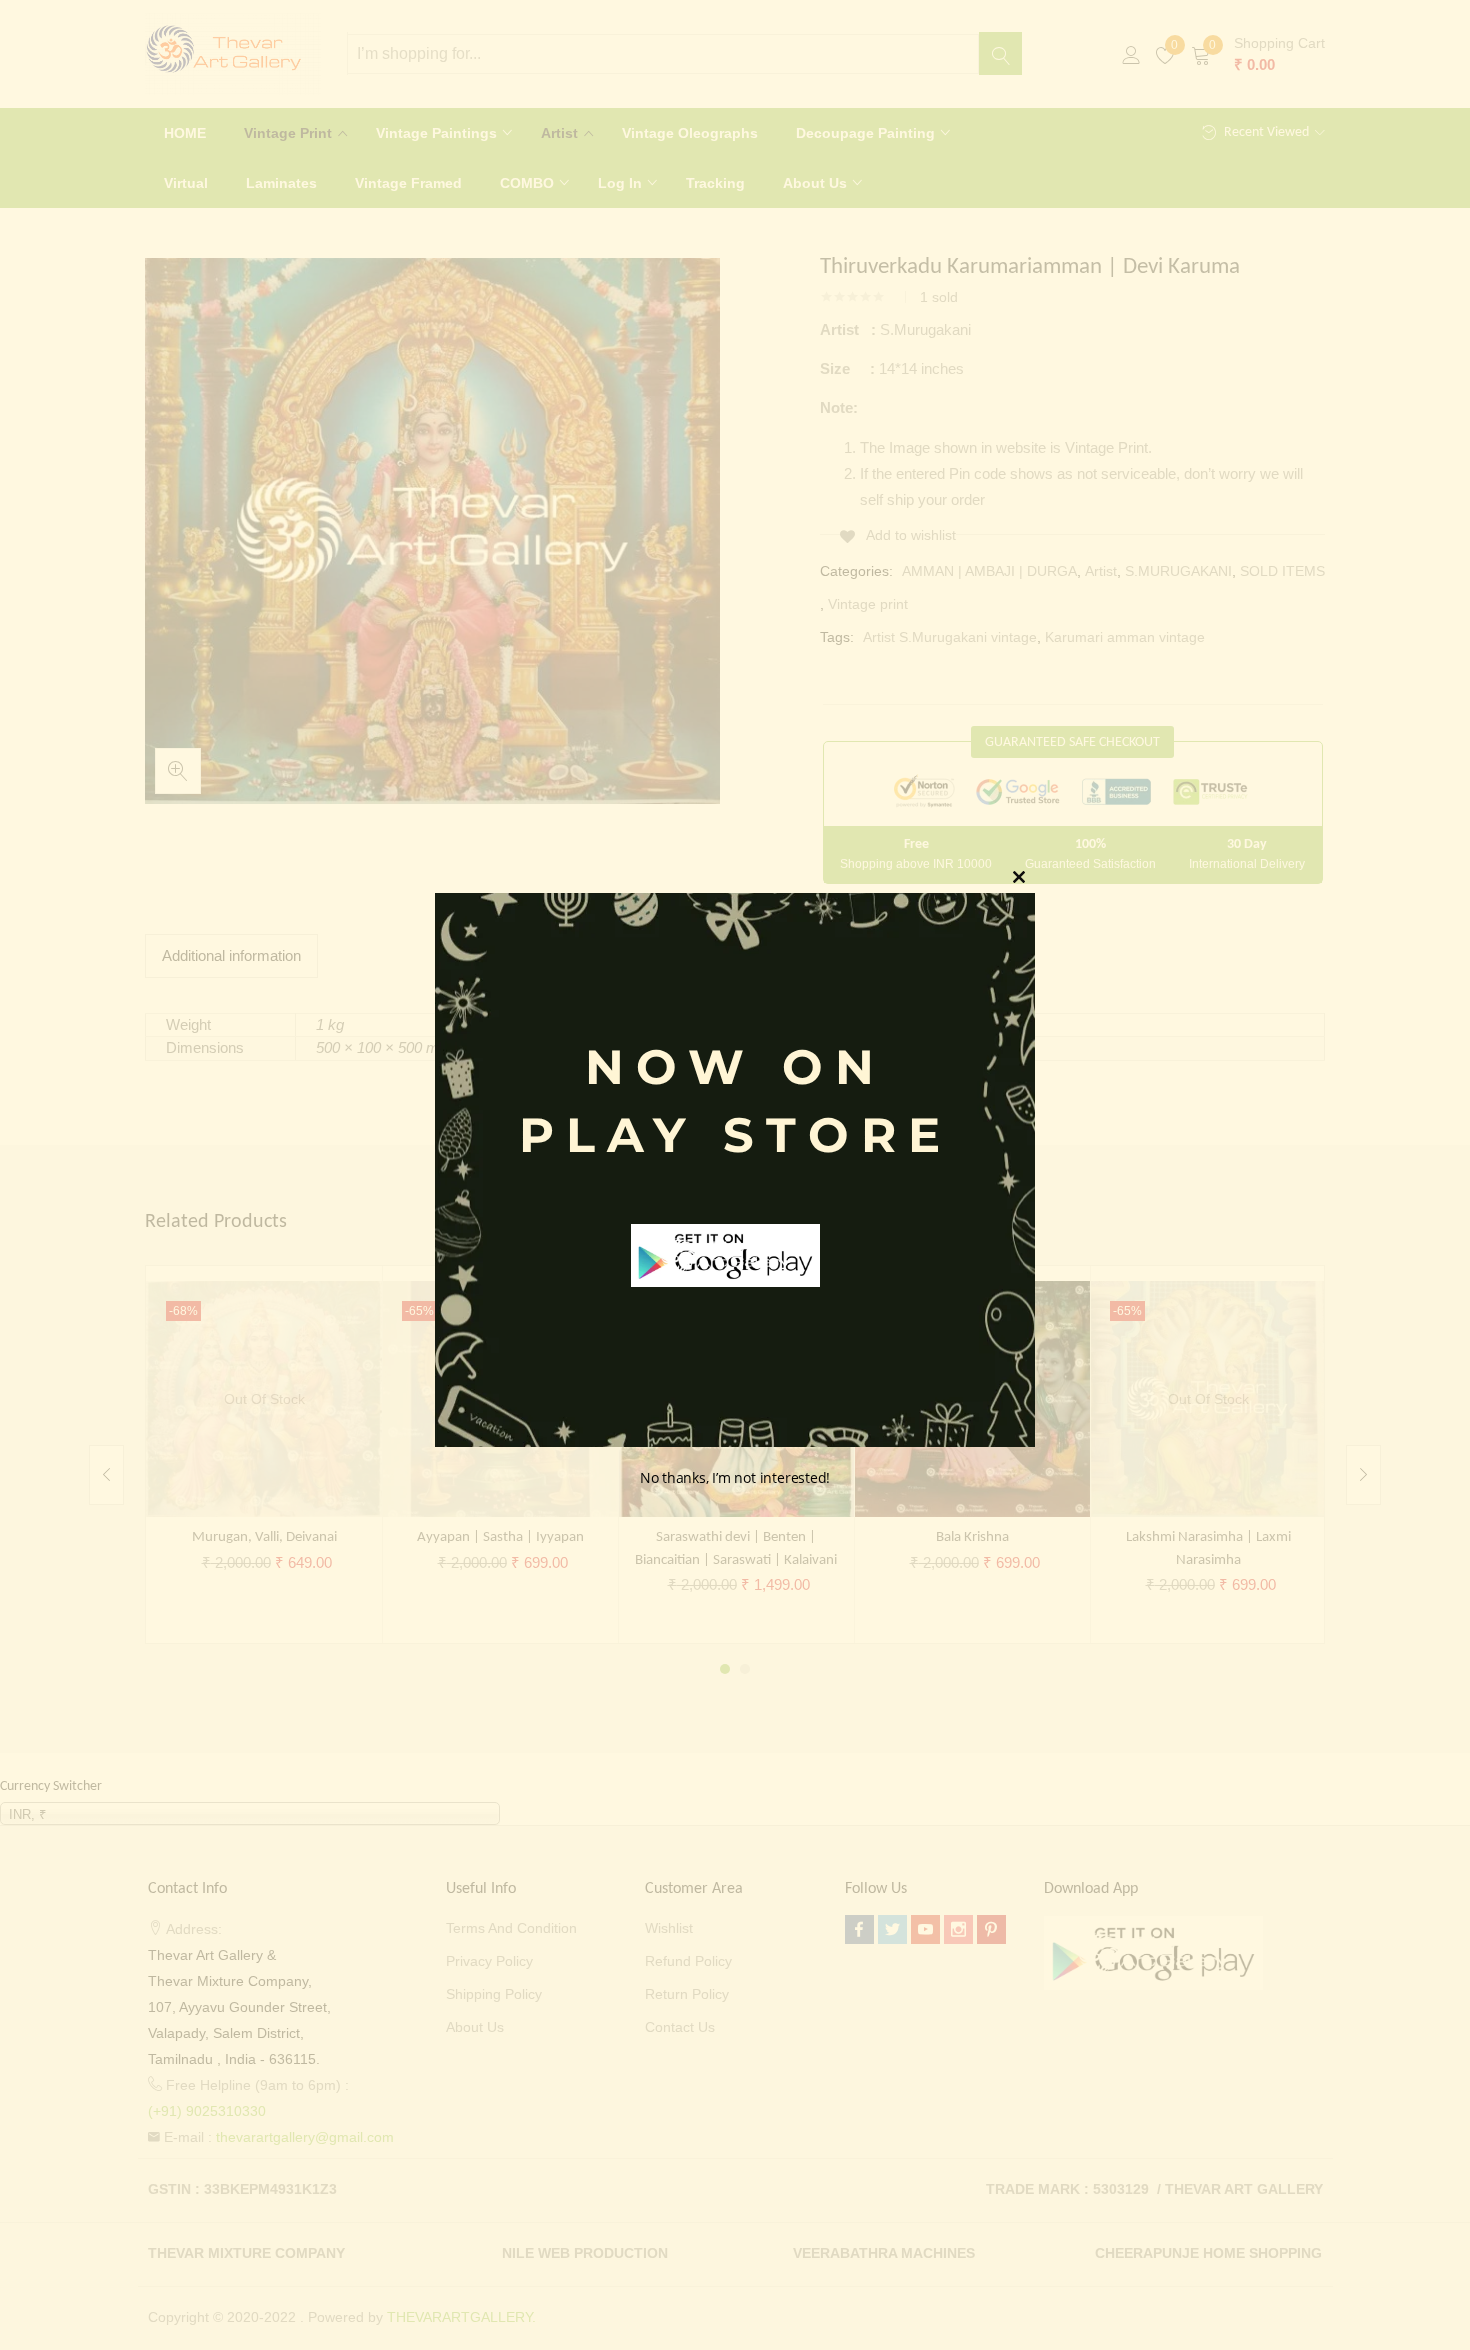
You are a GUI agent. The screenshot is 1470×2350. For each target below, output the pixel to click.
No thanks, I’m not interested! (735, 1477)
